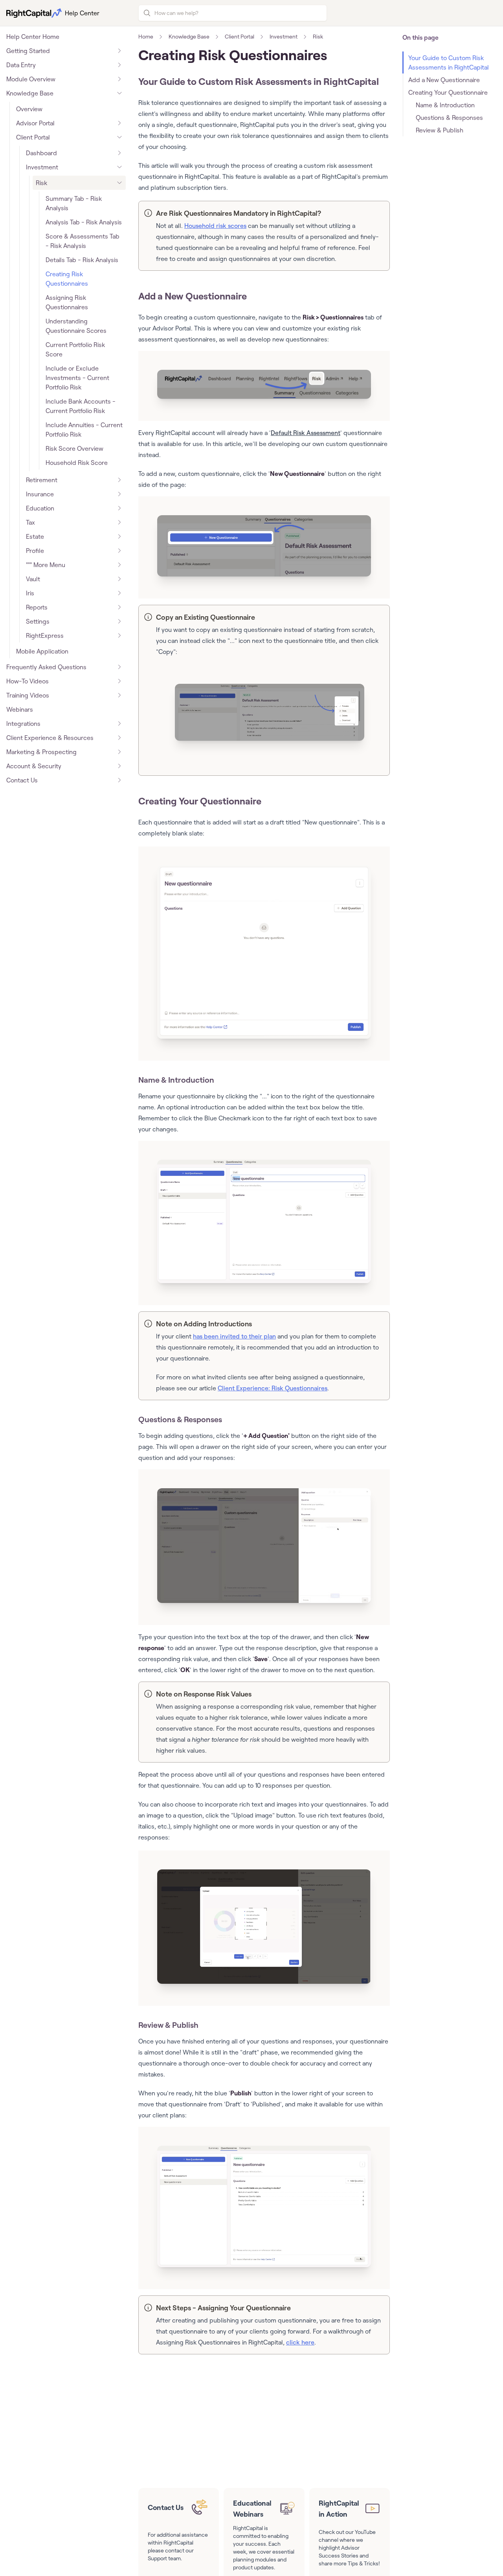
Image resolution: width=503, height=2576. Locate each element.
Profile (35, 551)
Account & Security (34, 766)
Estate (35, 536)
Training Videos (28, 695)
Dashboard (41, 153)
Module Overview (31, 79)
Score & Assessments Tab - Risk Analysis (83, 241)
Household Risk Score (77, 463)
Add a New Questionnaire (193, 296)
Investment (42, 167)
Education (40, 508)
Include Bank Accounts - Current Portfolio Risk (81, 406)
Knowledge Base (30, 93)
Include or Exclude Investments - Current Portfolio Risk (77, 378)
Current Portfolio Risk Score (75, 349)
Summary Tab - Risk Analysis (74, 203)
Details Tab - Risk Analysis (82, 260)
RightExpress (45, 635)
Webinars (20, 709)
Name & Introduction (176, 1080)
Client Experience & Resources (50, 738)
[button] (264, 384)
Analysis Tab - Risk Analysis (84, 222)
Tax (30, 522)
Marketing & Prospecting (41, 752)
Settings (38, 621)
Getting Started (28, 51)
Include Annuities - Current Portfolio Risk (84, 430)
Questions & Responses (180, 1419)
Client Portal (33, 137)
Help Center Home (33, 37)
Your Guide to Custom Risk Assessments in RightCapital (259, 81)
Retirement (42, 480)
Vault (33, 579)
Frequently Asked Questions (46, 667)
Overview (29, 109)
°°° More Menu (46, 565)
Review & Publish (168, 2025)
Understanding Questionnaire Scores (76, 326)
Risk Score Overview (74, 448)
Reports (37, 607)
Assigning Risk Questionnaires (67, 302)
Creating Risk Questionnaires (67, 279)
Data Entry (21, 65)
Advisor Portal (35, 123)
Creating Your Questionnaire (200, 801)
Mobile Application (42, 651)
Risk (41, 183)
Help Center (82, 13)
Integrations (23, 723)
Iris (30, 593)
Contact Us (22, 780)
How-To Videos (28, 681)
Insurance (40, 494)
